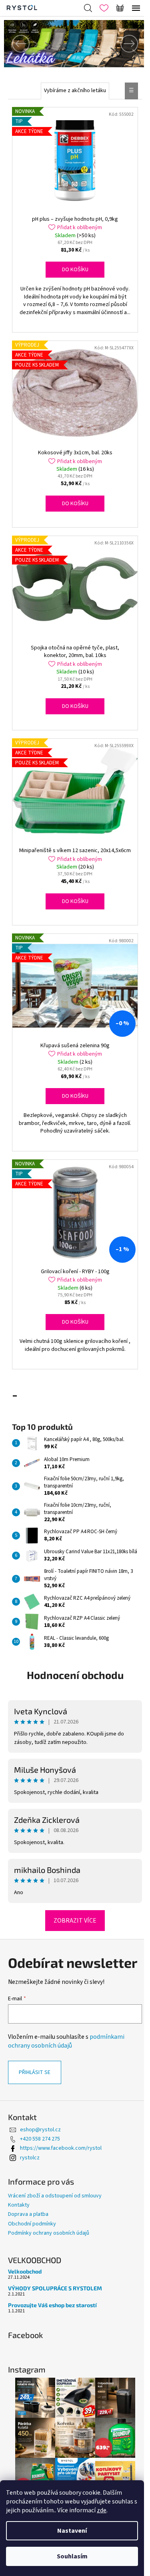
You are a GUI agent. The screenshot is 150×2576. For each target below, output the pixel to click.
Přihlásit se (35, 2101)
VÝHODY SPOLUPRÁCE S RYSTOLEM (55, 2317)
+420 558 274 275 (40, 2168)
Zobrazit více (72, 1935)
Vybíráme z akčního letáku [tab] (72, 91)
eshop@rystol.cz (40, 2159)
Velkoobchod (25, 2300)
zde (102, 2510)
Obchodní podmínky (32, 2253)
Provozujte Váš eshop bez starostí (52, 2334)
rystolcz (30, 2187)
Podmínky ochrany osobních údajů (49, 2262)
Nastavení (72, 2531)
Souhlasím (72, 2556)
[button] (14, 44)
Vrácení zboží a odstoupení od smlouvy (55, 2225)
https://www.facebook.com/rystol (61, 2177)
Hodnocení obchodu (72, 1689)
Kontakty (19, 2234)
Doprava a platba (28, 2243)
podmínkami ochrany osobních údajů (66, 2070)
